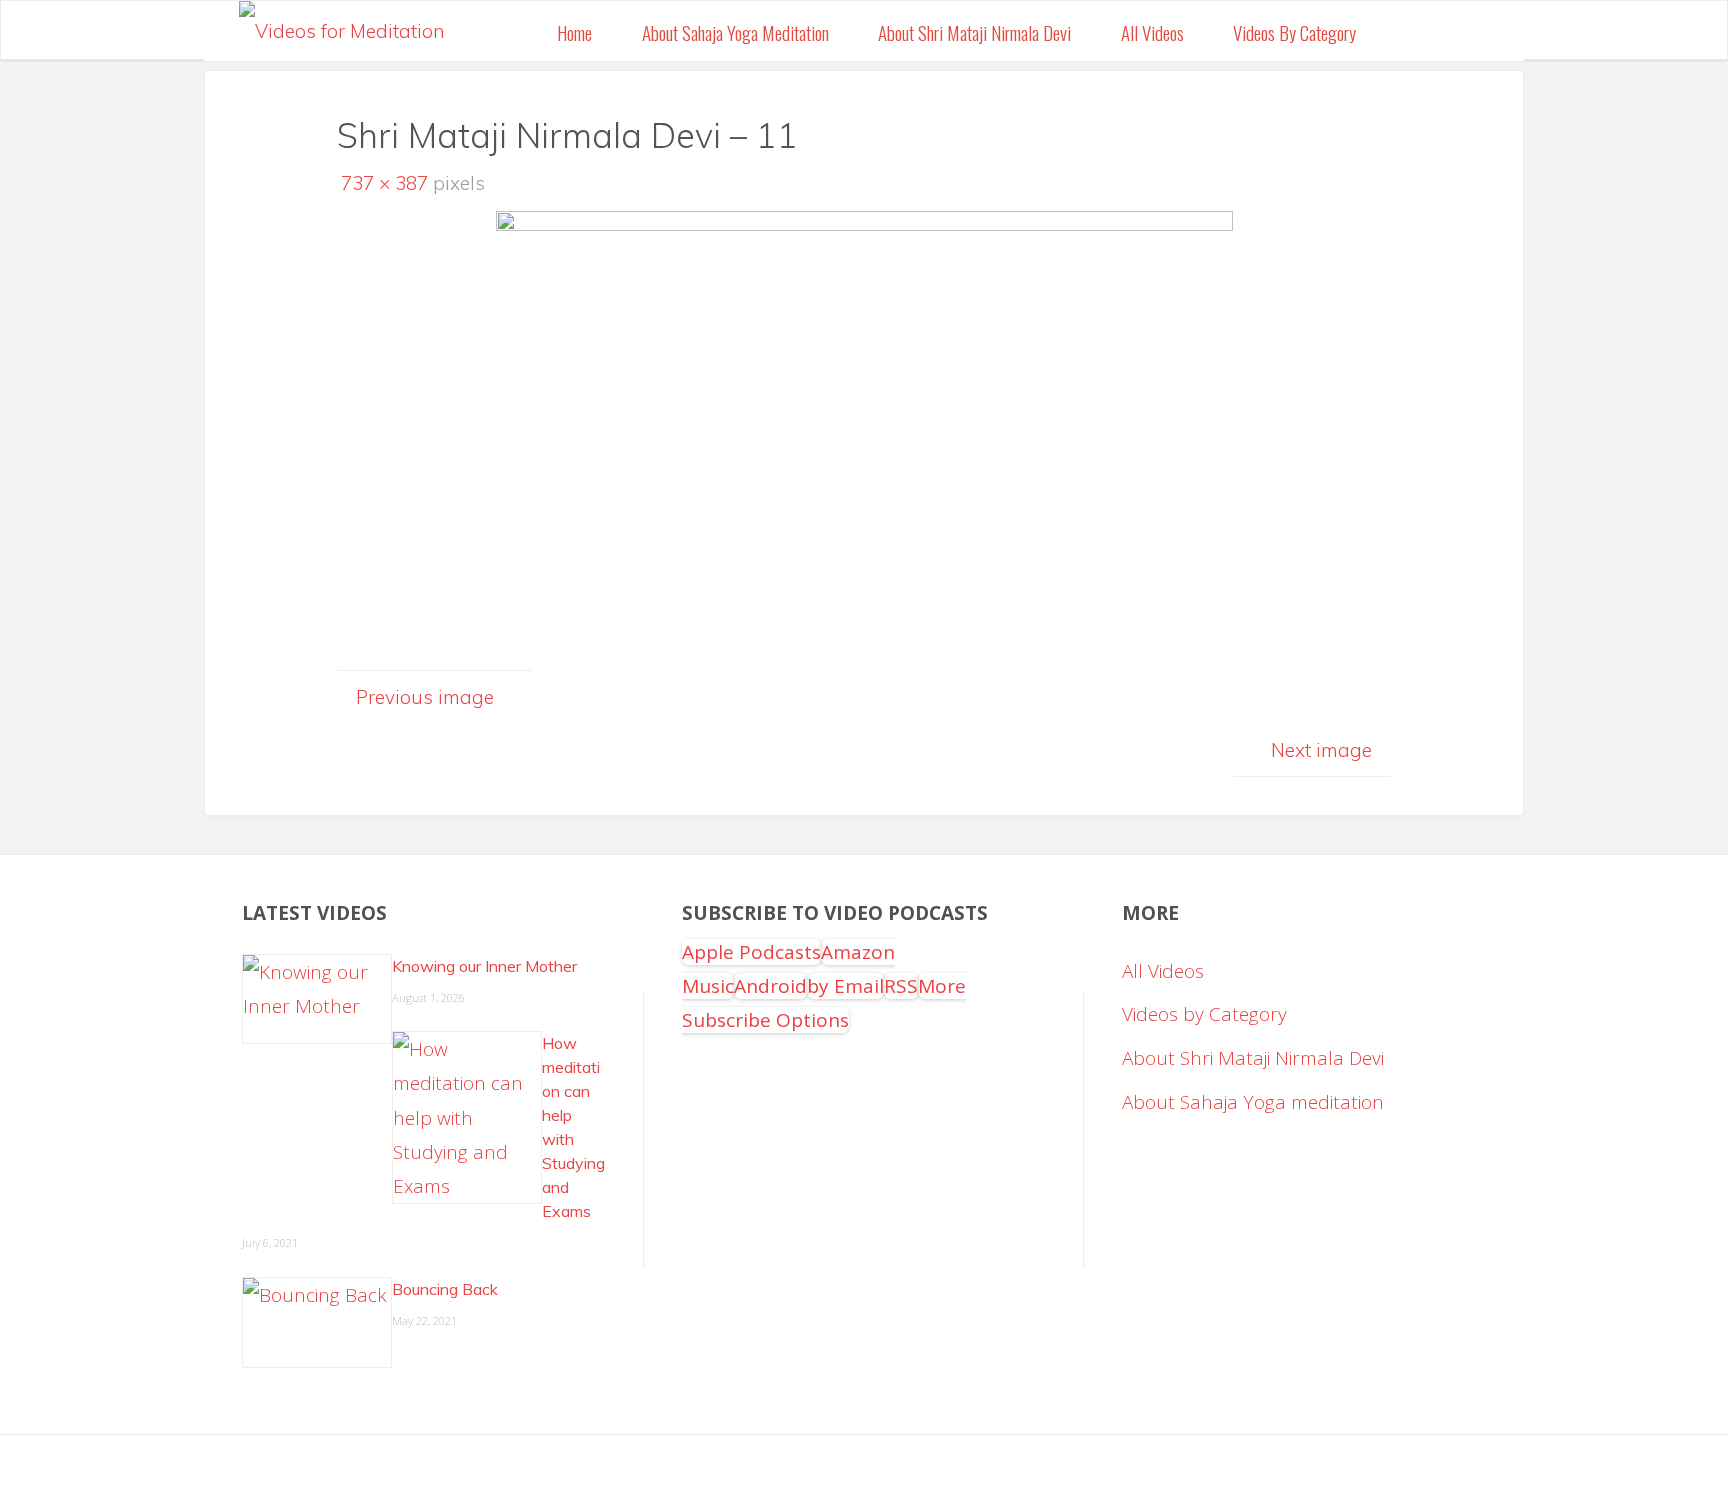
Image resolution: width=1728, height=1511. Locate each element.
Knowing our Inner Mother (484, 966)
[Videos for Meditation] (342, 25)
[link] (1404, 31)
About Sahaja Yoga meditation (1253, 1102)
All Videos (1163, 971)
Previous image (425, 697)
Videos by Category (1204, 1014)
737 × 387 (387, 183)
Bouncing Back (445, 1289)
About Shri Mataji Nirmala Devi (1253, 1058)
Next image (1321, 750)
